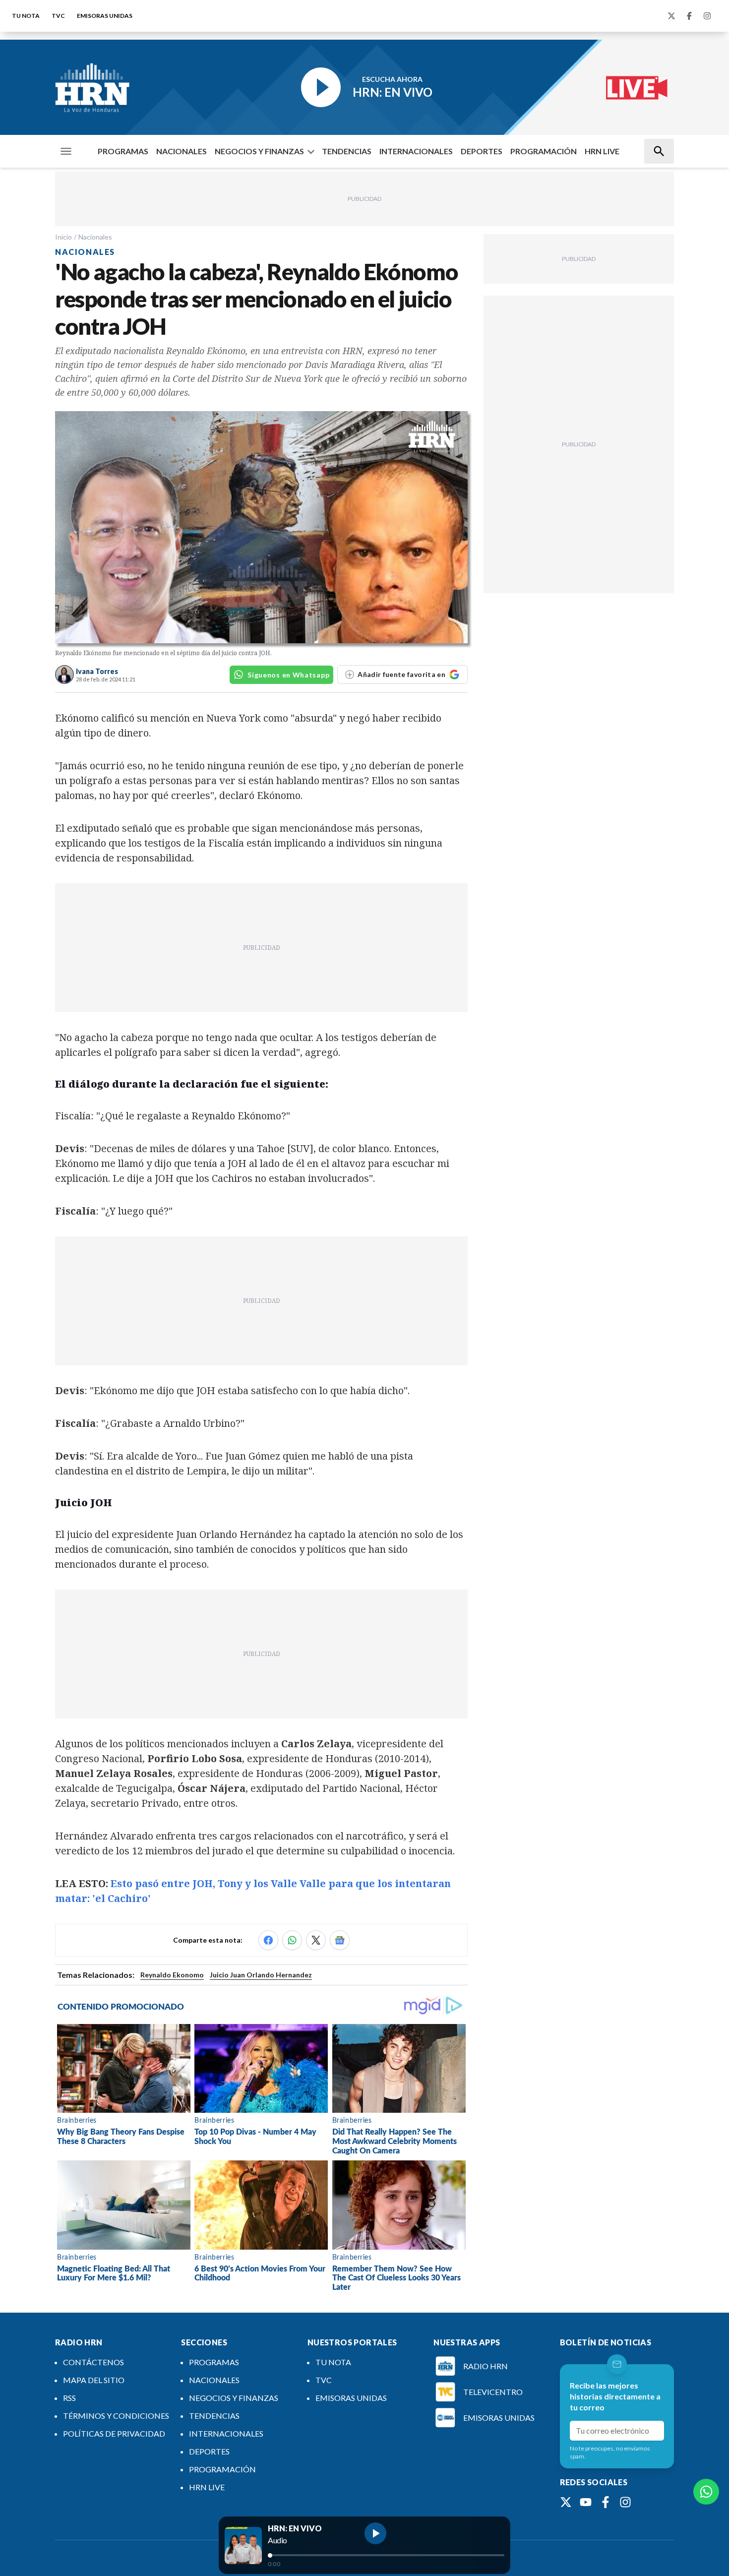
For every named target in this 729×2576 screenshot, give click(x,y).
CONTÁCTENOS (93, 2362)
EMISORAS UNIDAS (105, 16)
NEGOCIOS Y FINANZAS (259, 151)
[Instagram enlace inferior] (625, 2502)
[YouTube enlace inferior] (586, 2502)
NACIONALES (182, 151)
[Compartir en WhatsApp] (292, 1940)
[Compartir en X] (316, 1940)
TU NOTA (26, 16)
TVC (58, 16)
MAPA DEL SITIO (94, 2380)
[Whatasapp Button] (706, 2492)
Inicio (63, 237)
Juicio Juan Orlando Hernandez (261, 1975)
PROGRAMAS (123, 151)
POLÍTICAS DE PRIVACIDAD (114, 2433)
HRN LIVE (602, 151)
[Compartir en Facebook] (268, 1940)
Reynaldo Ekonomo (172, 1975)
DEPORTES (482, 151)
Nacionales (95, 237)
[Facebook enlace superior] (689, 16)
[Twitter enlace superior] (671, 16)
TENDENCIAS (347, 151)
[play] (375, 2533)
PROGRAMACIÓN (544, 151)
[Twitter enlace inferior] (566, 2502)
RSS (69, 2398)
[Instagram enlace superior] (707, 16)
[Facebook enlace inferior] (606, 2502)
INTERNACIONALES (416, 151)
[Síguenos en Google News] (340, 1940)
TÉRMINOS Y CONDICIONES (116, 2416)
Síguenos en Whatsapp (288, 675)
